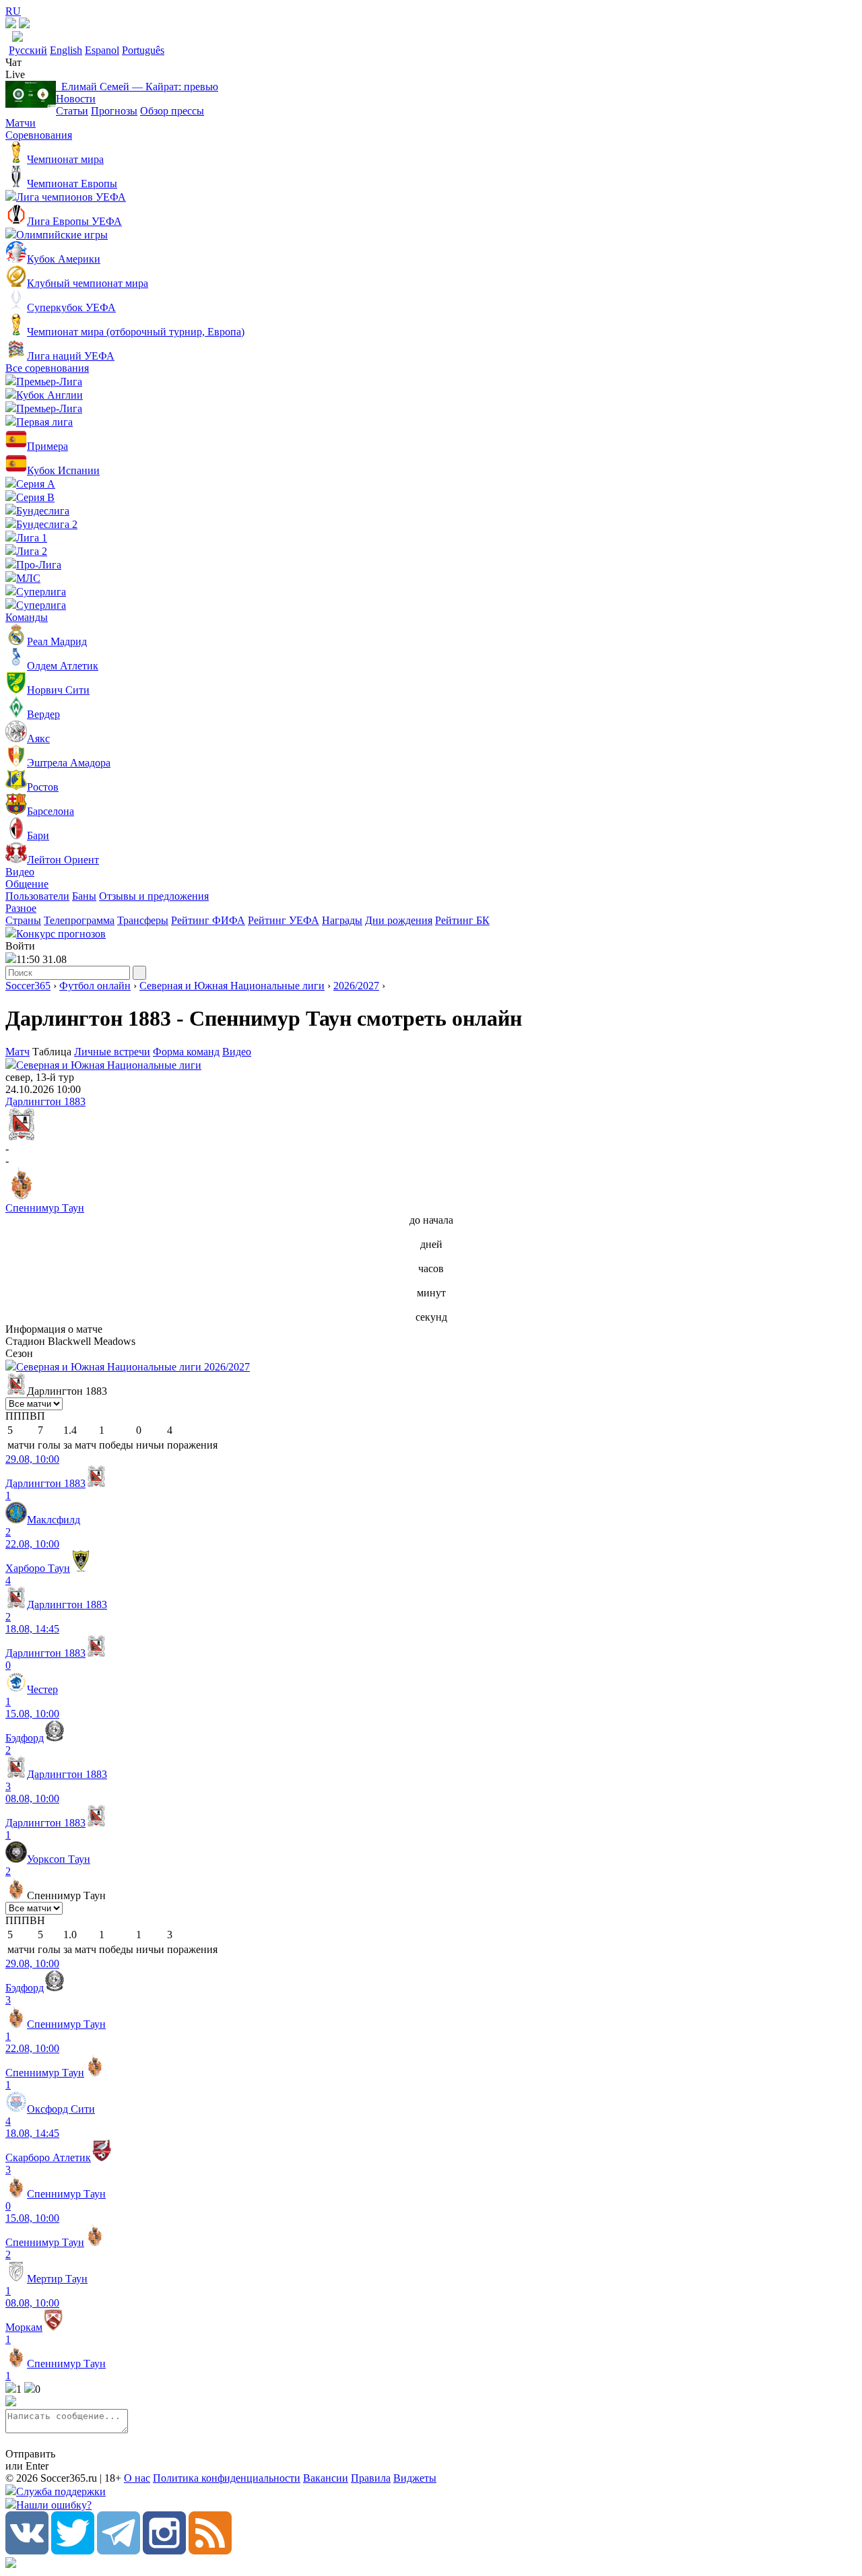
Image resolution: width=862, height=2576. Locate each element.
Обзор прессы (172, 111)
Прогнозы (114, 111)
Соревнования (39, 135)
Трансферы (143, 920)
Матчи (21, 123)
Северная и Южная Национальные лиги (232, 986)
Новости (76, 99)
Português (143, 50)
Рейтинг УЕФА (284, 920)
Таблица (53, 1052)
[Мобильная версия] (24, 25)
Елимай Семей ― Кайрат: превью (137, 87)
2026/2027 (356, 986)
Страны (23, 920)
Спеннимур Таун (45, 1208)
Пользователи (37, 896)
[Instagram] (164, 2551)
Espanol (102, 50)
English (66, 50)
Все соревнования (47, 368)
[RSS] (210, 2551)
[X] (73, 2551)
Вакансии (326, 2478)
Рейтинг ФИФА (208, 920)
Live (15, 74)
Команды (27, 617)
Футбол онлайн (95, 986)
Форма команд (186, 1052)
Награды (342, 920)
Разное (21, 908)
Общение (27, 884)
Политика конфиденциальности (227, 2478)
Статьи (72, 111)
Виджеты (415, 2478)
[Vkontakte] (27, 2551)
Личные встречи (112, 1052)
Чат (13, 62)
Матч (18, 1052)
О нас (137, 2478)
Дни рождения (399, 920)
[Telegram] (119, 2551)
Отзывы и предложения (154, 896)
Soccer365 (28, 986)
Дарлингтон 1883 (45, 1101)
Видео (20, 872)
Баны (84, 896)
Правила (371, 2478)
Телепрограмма (79, 920)
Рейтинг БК (462, 920)
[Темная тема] (11, 25)
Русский (28, 50)
